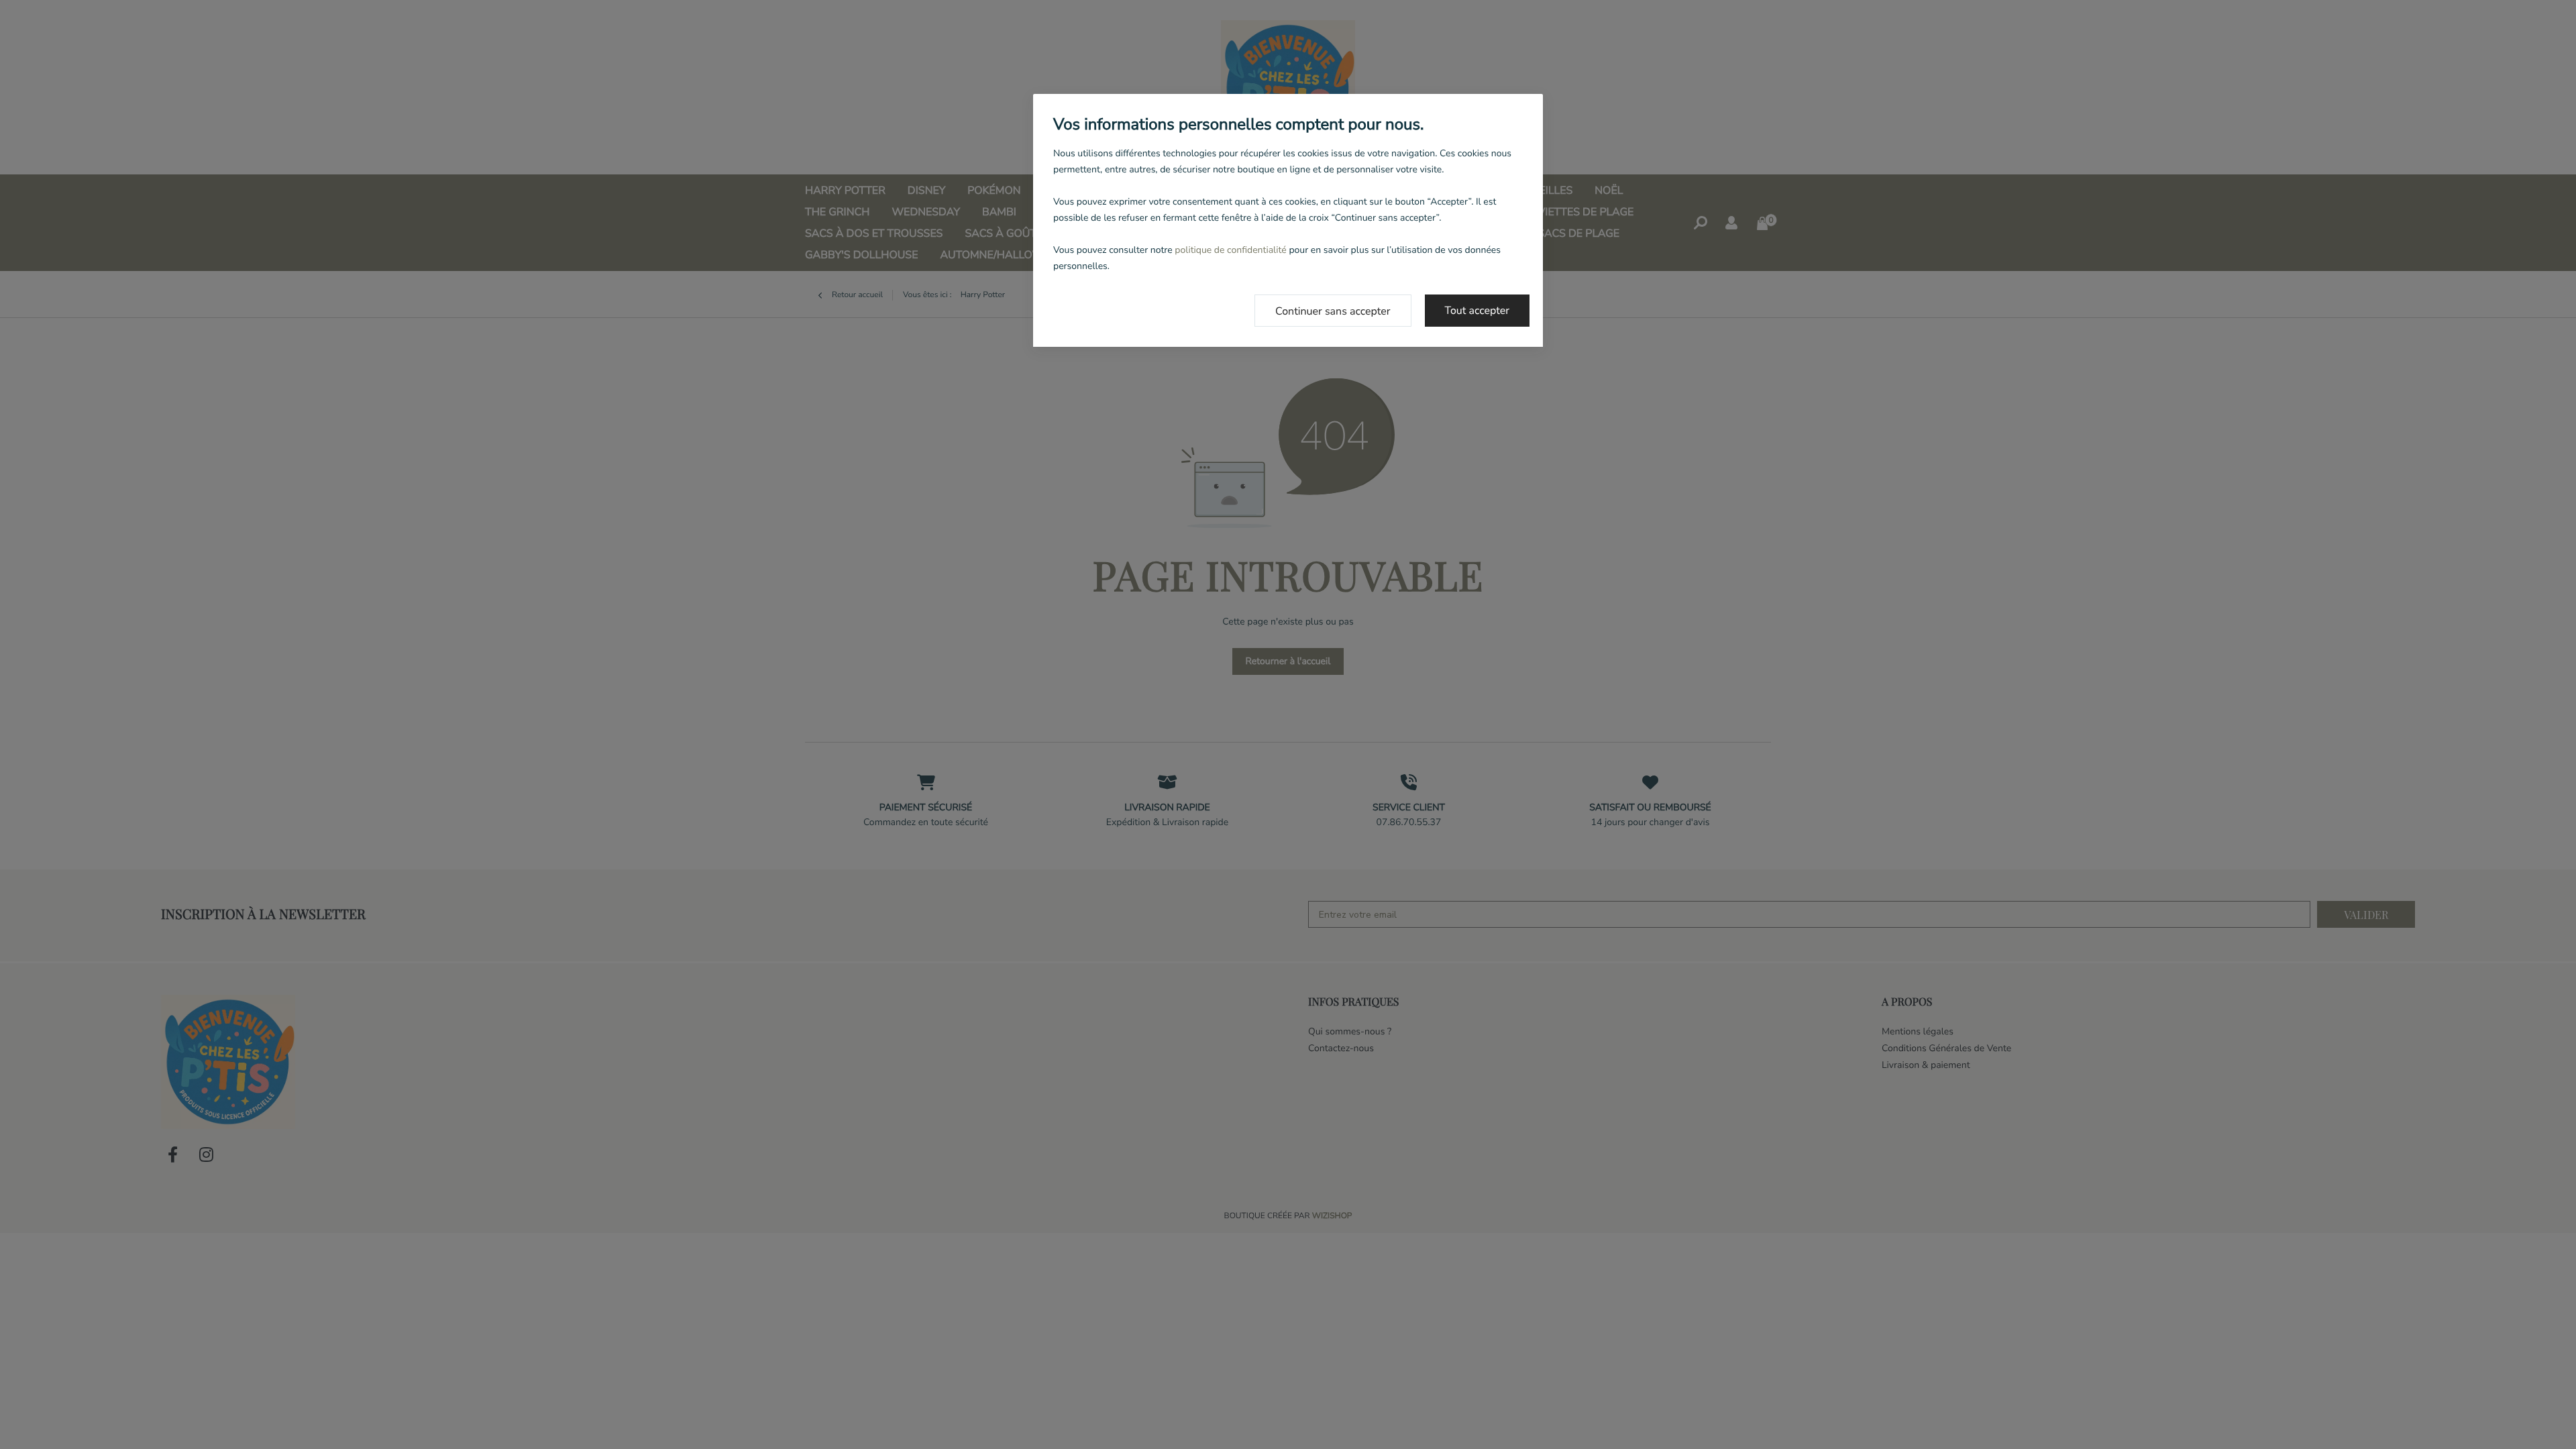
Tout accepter (1478, 311)
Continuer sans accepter (1333, 311)
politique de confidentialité (1230, 250)
